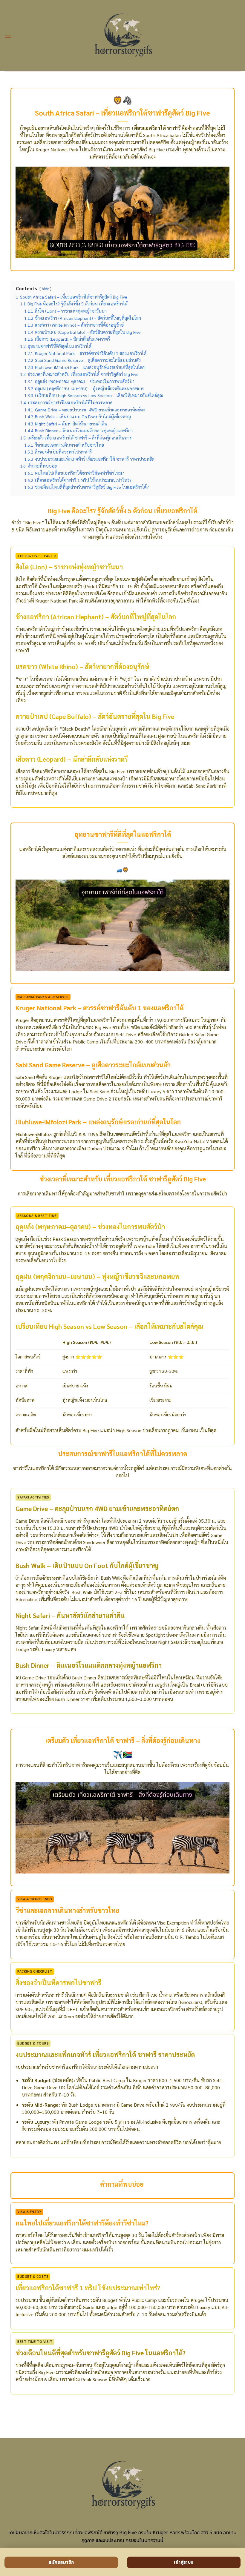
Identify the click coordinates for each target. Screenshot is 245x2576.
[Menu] (8, 36)
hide (45, 289)
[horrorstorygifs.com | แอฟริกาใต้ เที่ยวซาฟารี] (123, 36)
